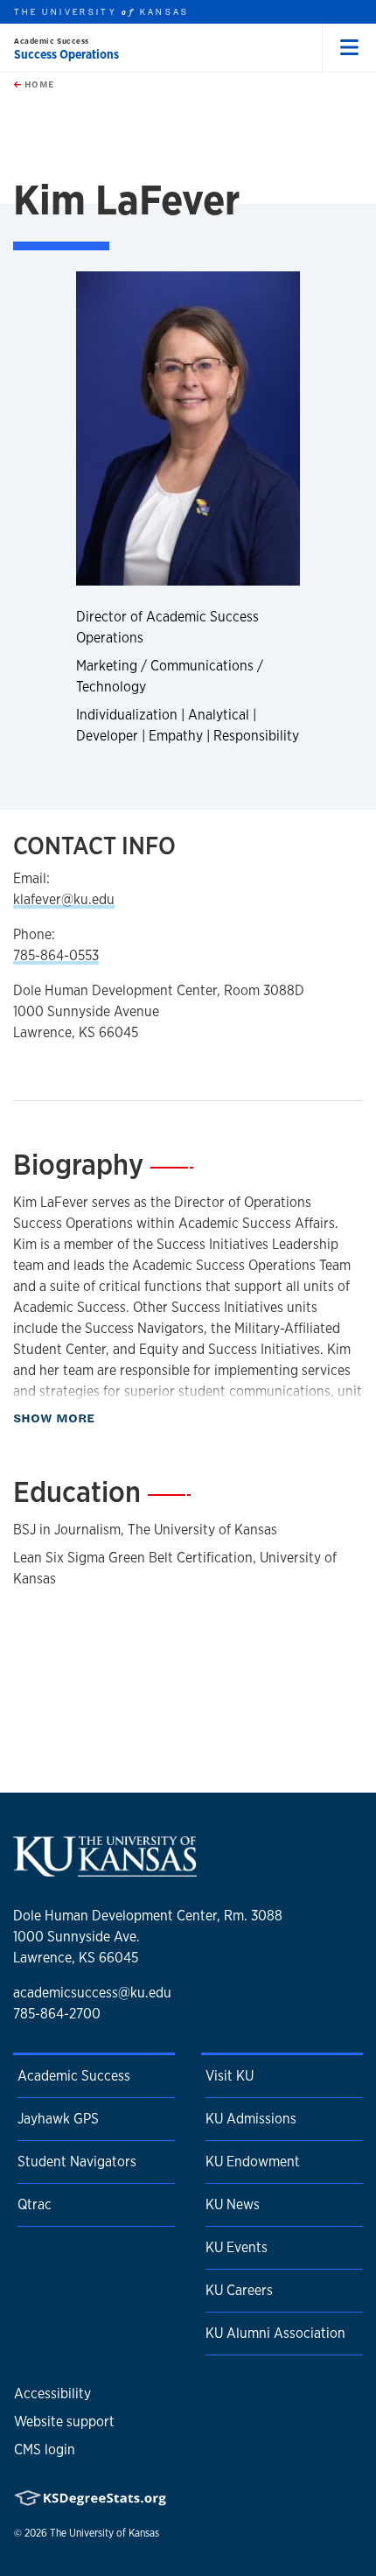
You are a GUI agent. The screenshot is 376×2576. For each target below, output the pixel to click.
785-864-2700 (57, 2014)
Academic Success (52, 41)
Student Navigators (77, 2162)
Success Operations (66, 54)
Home (38, 84)
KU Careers (239, 2290)
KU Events (237, 2247)
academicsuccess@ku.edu (92, 1993)
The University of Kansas (104, 2533)
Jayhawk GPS (58, 2119)
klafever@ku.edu (64, 899)
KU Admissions (251, 2119)
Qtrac (35, 2204)
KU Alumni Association (275, 2333)
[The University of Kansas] (105, 1870)
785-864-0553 (56, 955)
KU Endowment (253, 2162)
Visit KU (230, 2076)
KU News (233, 2204)
